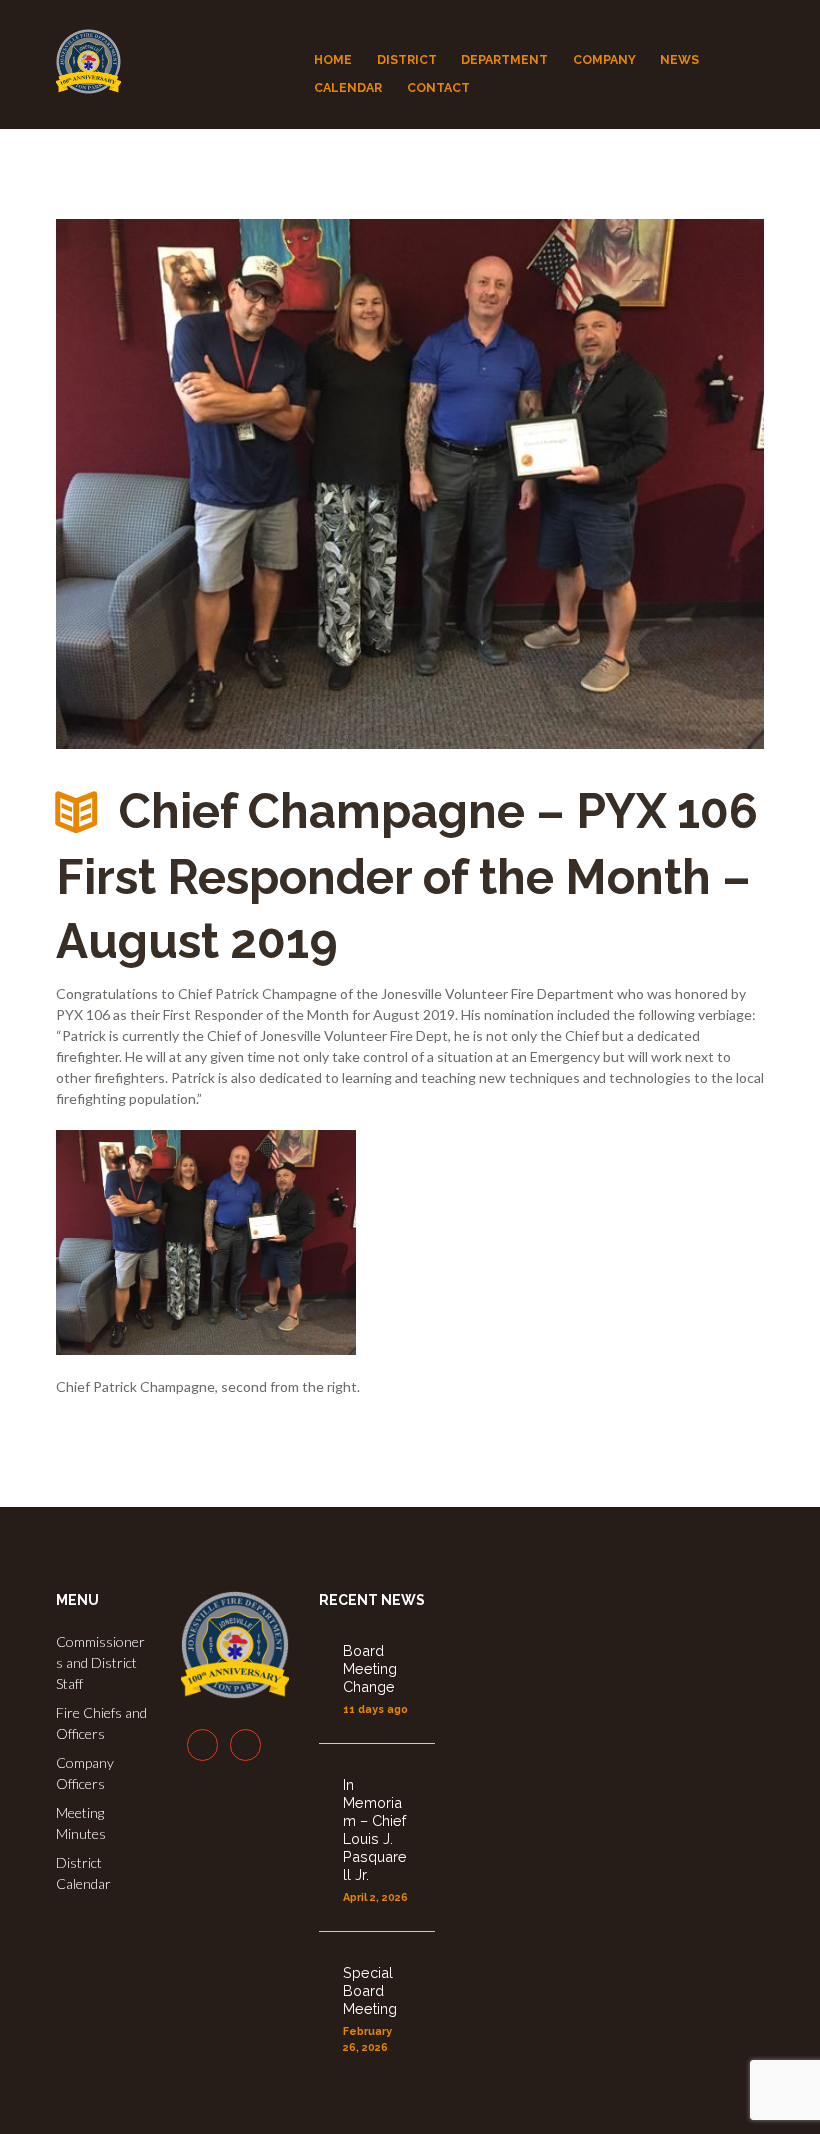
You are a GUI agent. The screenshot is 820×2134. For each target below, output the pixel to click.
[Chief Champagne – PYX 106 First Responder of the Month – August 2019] (410, 484)
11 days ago (375, 1709)
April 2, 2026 (375, 1897)
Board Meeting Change (370, 1668)
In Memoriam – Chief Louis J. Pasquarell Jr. (375, 1829)
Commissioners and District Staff (100, 1662)
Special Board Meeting (370, 1990)
